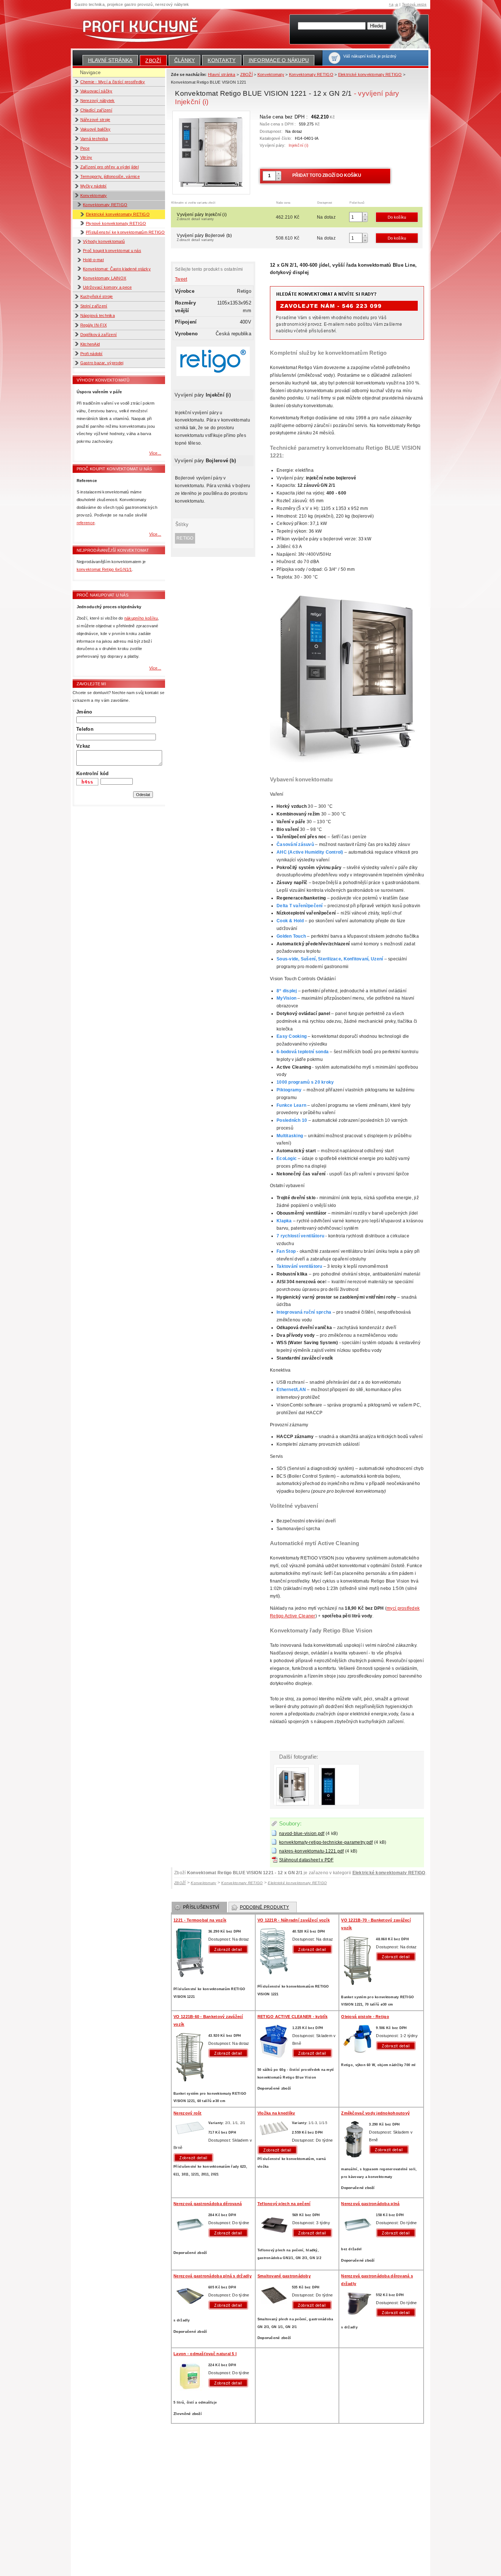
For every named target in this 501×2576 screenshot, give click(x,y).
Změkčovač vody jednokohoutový (375, 2113)
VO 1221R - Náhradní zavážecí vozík (294, 1920)
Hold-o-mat (93, 260)
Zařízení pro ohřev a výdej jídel (110, 167)
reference (86, 523)
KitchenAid (90, 344)
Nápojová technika (98, 315)
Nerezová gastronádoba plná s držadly (213, 2276)
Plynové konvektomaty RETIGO (116, 223)
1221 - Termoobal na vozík (200, 1920)
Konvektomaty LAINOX (105, 278)
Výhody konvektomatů (104, 241)
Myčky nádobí (94, 186)
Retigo (185, 538)
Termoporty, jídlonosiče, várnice (110, 176)
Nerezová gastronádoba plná (370, 2204)
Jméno (84, 712)
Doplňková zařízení (99, 335)
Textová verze (414, 4)
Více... (155, 453)
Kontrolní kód (92, 773)
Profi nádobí (92, 354)
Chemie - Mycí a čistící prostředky (113, 82)
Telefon (85, 729)
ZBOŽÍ (153, 61)
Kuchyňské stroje (97, 296)
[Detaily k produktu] (230, 1949)
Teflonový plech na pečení (284, 2204)
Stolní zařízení (94, 306)
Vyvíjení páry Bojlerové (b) (204, 237)
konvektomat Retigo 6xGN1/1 (104, 569)
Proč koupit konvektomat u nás (112, 251)
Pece (85, 148)
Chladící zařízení (96, 110)
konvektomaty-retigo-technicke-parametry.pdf (326, 1842)
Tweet (181, 279)
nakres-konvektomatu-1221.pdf (311, 1851)
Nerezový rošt (187, 2113)
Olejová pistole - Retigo (365, 2017)
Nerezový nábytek (98, 101)
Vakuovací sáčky (96, 91)
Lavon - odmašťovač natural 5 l (205, 2354)
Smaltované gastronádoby (284, 2276)
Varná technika (94, 139)
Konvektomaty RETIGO (105, 205)
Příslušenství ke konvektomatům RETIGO (125, 232)
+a (391, 4)
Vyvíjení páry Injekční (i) (202, 216)
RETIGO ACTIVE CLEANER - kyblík (292, 2017)
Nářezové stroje (95, 120)
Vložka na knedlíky (276, 2113)
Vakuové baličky (96, 129)
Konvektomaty (94, 196)
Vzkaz (83, 746)
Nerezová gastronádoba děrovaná (208, 2204)
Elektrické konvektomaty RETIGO (118, 214)
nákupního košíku (141, 618)
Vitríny (86, 157)
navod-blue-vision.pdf (302, 1834)
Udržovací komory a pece (107, 287)
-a (396, 4)
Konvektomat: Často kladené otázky (117, 269)
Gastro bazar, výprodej (102, 363)
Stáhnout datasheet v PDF (306, 1860)
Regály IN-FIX (94, 325)
